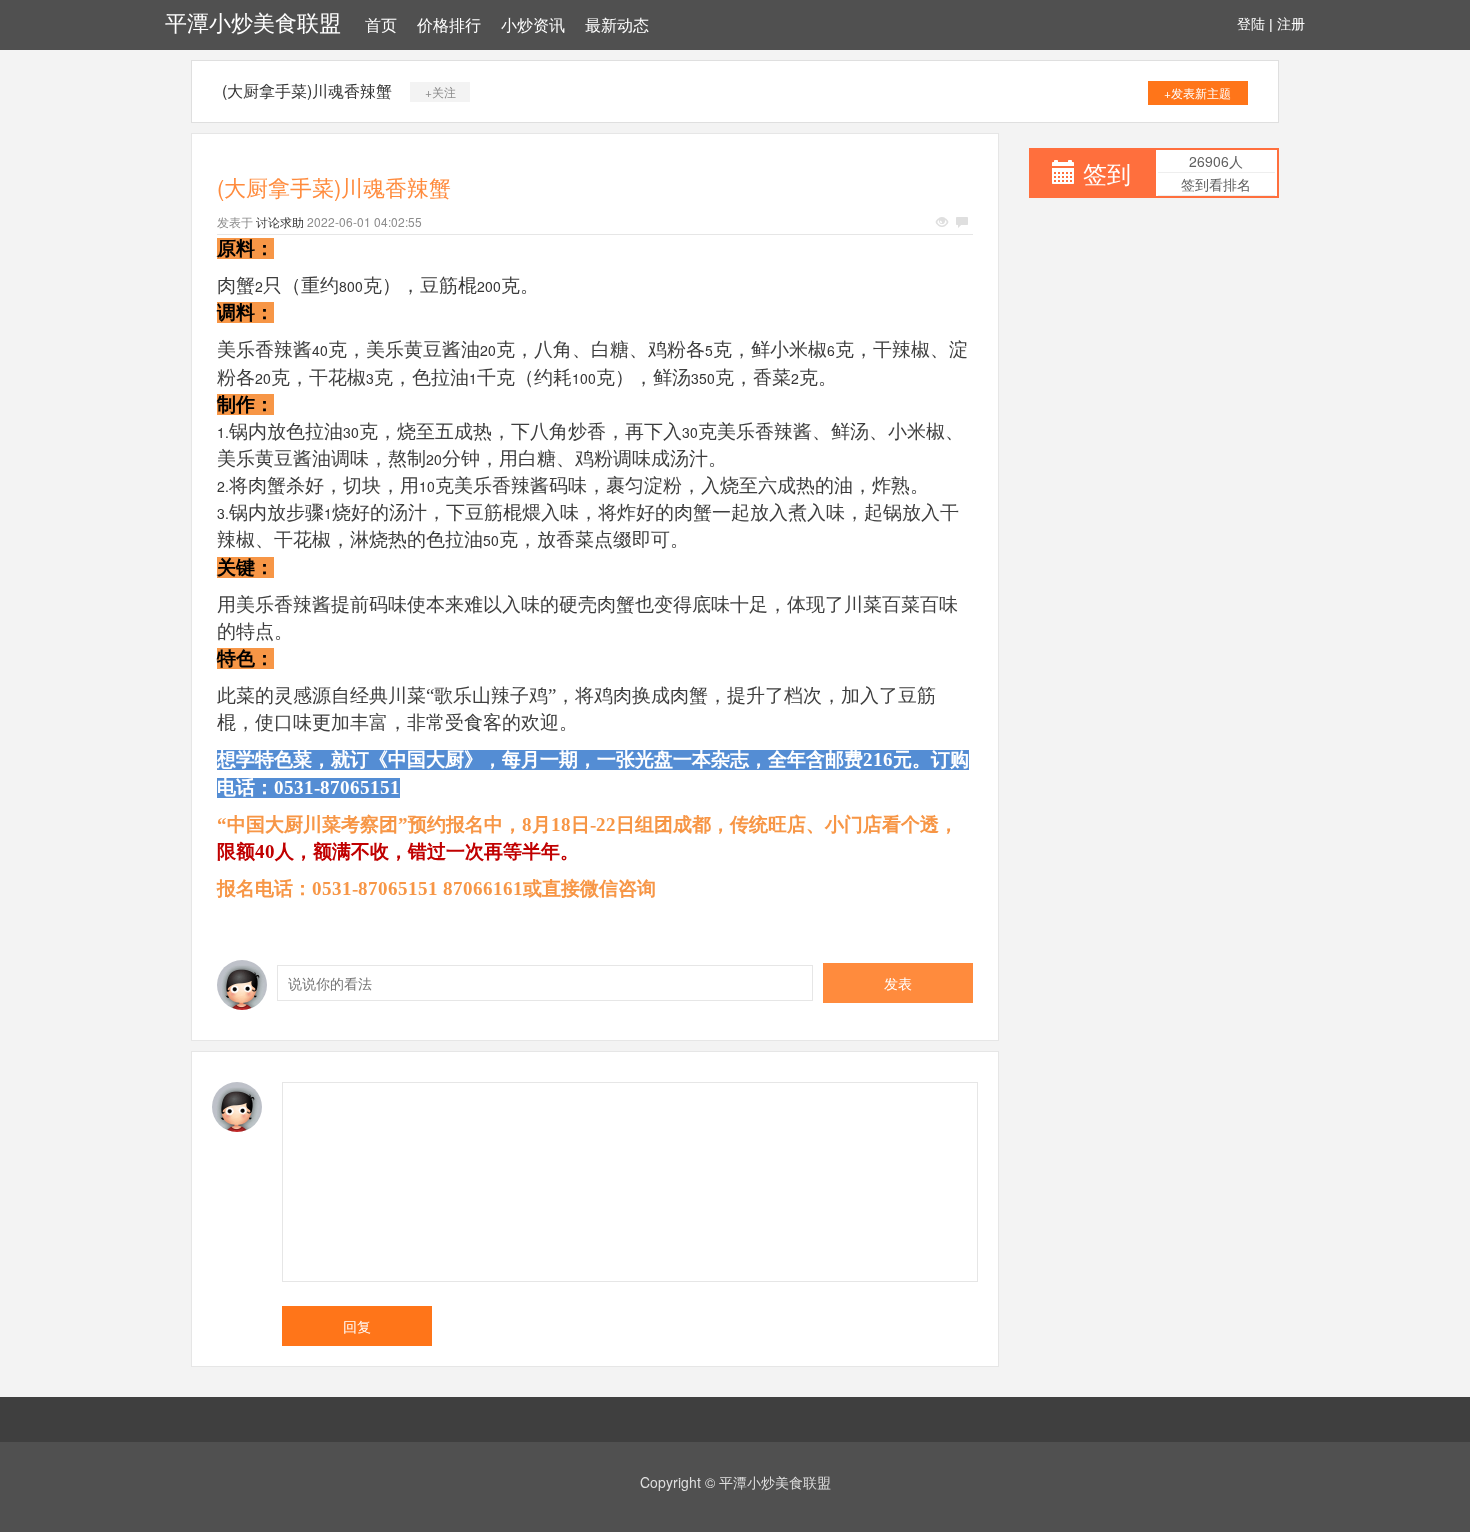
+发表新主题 (1197, 92)
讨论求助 (280, 221)
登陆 (1251, 24)
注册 (1291, 24)
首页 (381, 25)
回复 (357, 1326)
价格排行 (449, 25)
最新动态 (617, 25)
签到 (1107, 172)
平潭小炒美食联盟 (253, 23)
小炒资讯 (533, 25)
